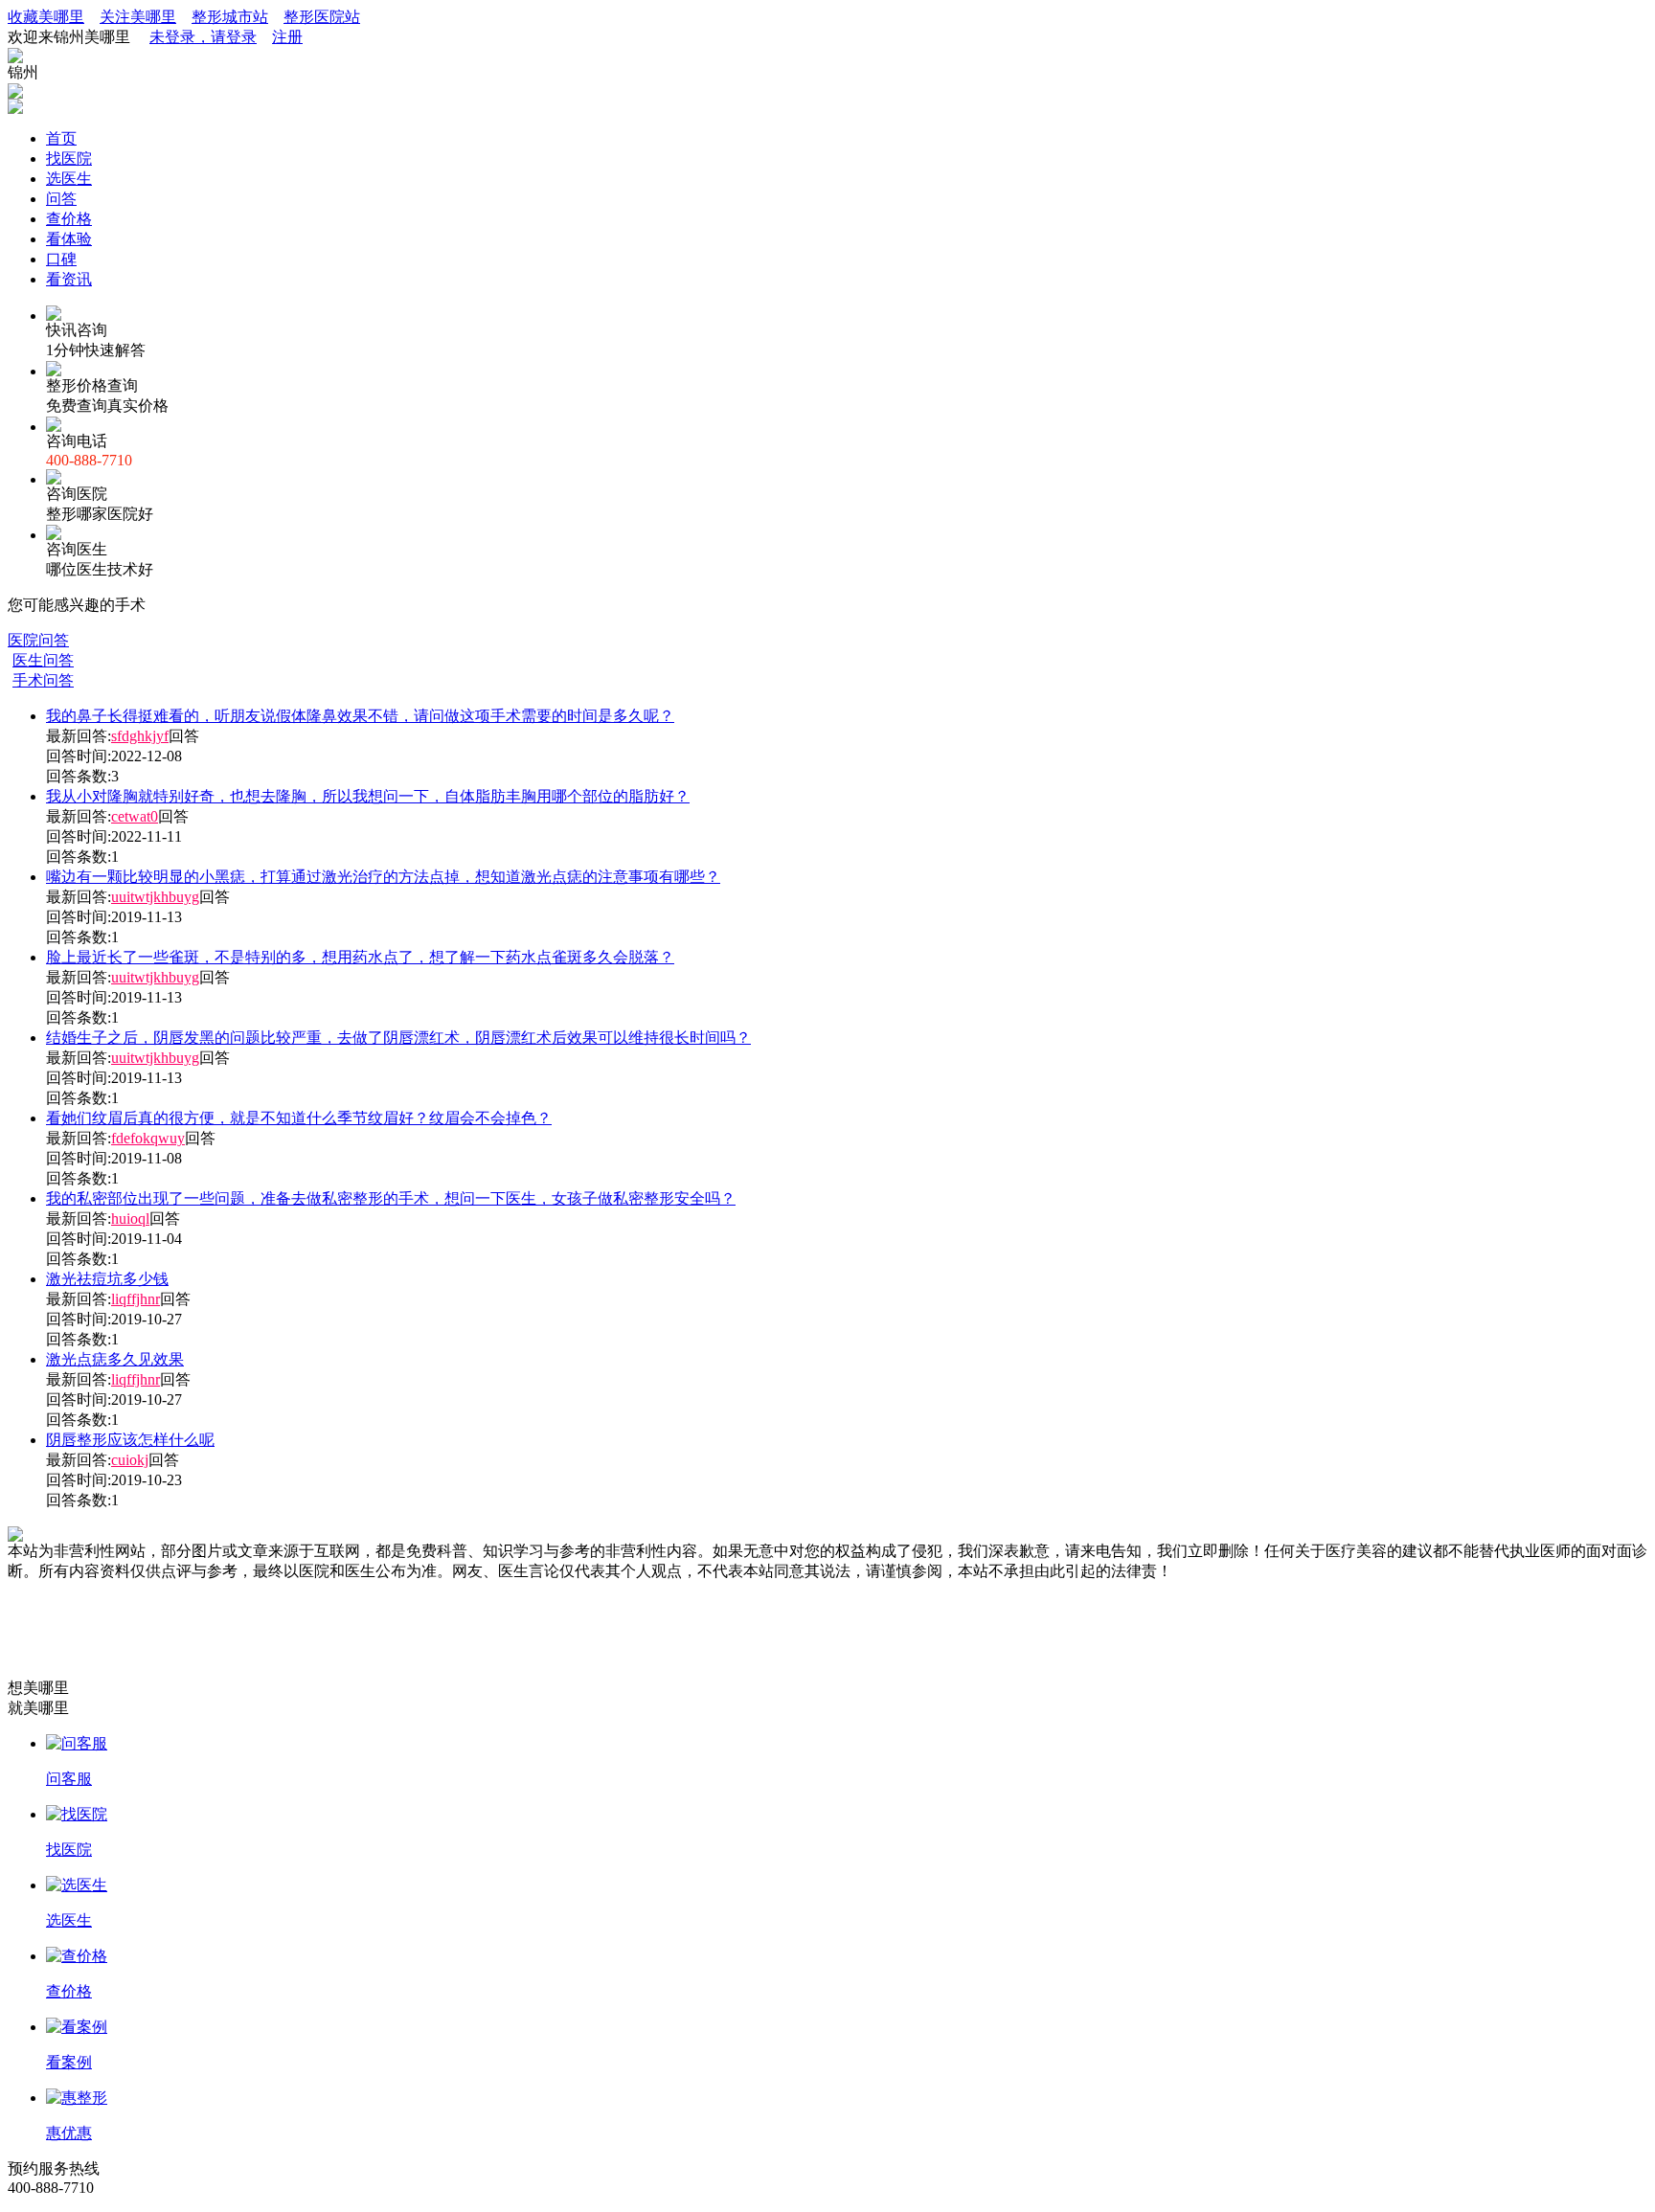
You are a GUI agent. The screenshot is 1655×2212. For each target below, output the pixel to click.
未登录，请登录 (203, 37)
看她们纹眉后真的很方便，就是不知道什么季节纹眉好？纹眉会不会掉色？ (299, 1118)
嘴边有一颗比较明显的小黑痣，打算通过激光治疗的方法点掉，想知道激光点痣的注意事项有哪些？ (383, 877)
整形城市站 (230, 17)
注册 (287, 37)
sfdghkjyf (140, 736)
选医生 (69, 179)
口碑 (61, 259)
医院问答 (38, 640)
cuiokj (130, 1460)
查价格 (69, 219)
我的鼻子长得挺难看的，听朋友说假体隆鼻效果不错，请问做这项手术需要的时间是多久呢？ (360, 716)
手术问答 (43, 680)
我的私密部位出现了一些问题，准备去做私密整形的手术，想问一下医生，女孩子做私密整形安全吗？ (391, 1198)
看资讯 (69, 279)
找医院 (69, 158)
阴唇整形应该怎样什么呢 (130, 1440)
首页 (61, 138)
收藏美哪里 (46, 17)
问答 (61, 199)
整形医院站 (322, 17)
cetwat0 (135, 816)
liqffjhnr (136, 1299)
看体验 (69, 239)
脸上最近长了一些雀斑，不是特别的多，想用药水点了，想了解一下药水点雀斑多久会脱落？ (360, 957)
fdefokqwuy (148, 1138)
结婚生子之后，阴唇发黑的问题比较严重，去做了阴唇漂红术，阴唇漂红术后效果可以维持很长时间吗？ (398, 1038)
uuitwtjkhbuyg (155, 897)
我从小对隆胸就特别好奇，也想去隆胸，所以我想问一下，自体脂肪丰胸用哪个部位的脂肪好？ (368, 796)
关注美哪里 (138, 17)
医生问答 (43, 660)
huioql (130, 1219)
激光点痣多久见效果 (115, 1359)
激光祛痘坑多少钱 (107, 1279)
